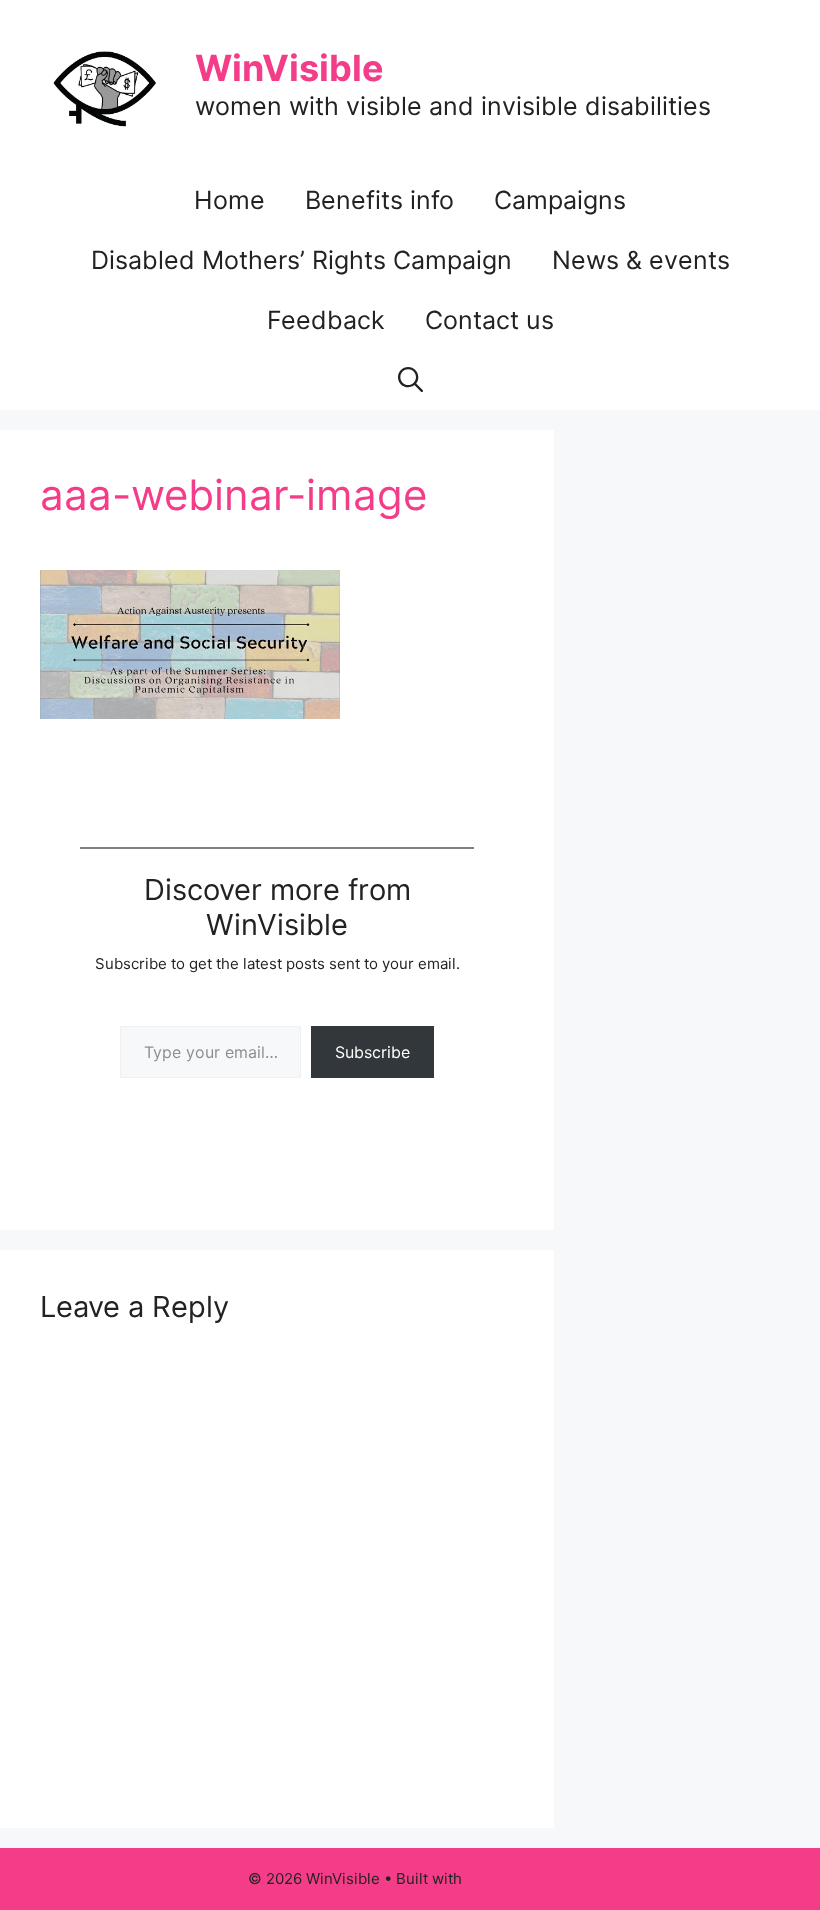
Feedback (326, 320)
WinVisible (289, 68)
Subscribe (372, 1052)
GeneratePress (519, 1878)
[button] (410, 380)
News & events (641, 260)
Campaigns (560, 200)
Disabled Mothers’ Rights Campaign (301, 260)
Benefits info (379, 200)
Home (229, 200)
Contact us (489, 320)
